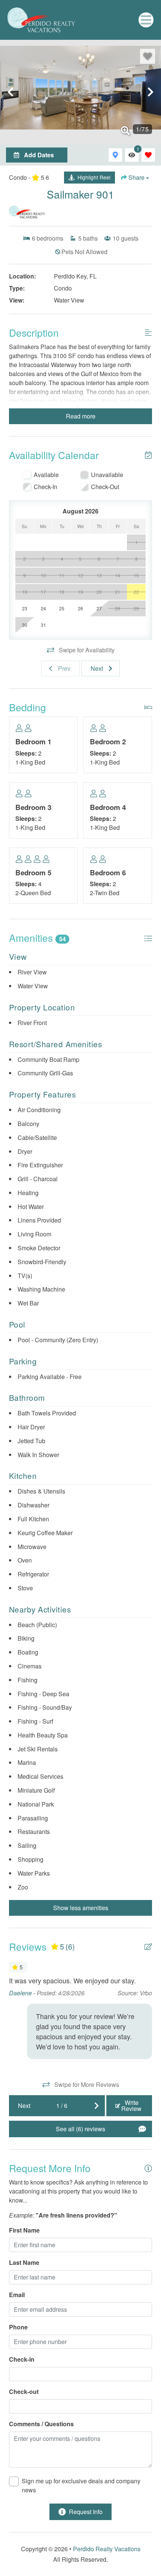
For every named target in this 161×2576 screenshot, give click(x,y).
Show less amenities (81, 1908)
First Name (24, 2230)
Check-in (22, 2359)
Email (17, 2295)
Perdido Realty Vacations (107, 2549)
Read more (81, 416)
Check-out (24, 2392)
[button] (10, 92)
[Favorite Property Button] (148, 56)
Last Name (24, 2262)
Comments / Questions (41, 2424)
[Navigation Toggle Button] (146, 20)
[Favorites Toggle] (148, 155)
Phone (18, 2327)
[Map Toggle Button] (115, 155)
